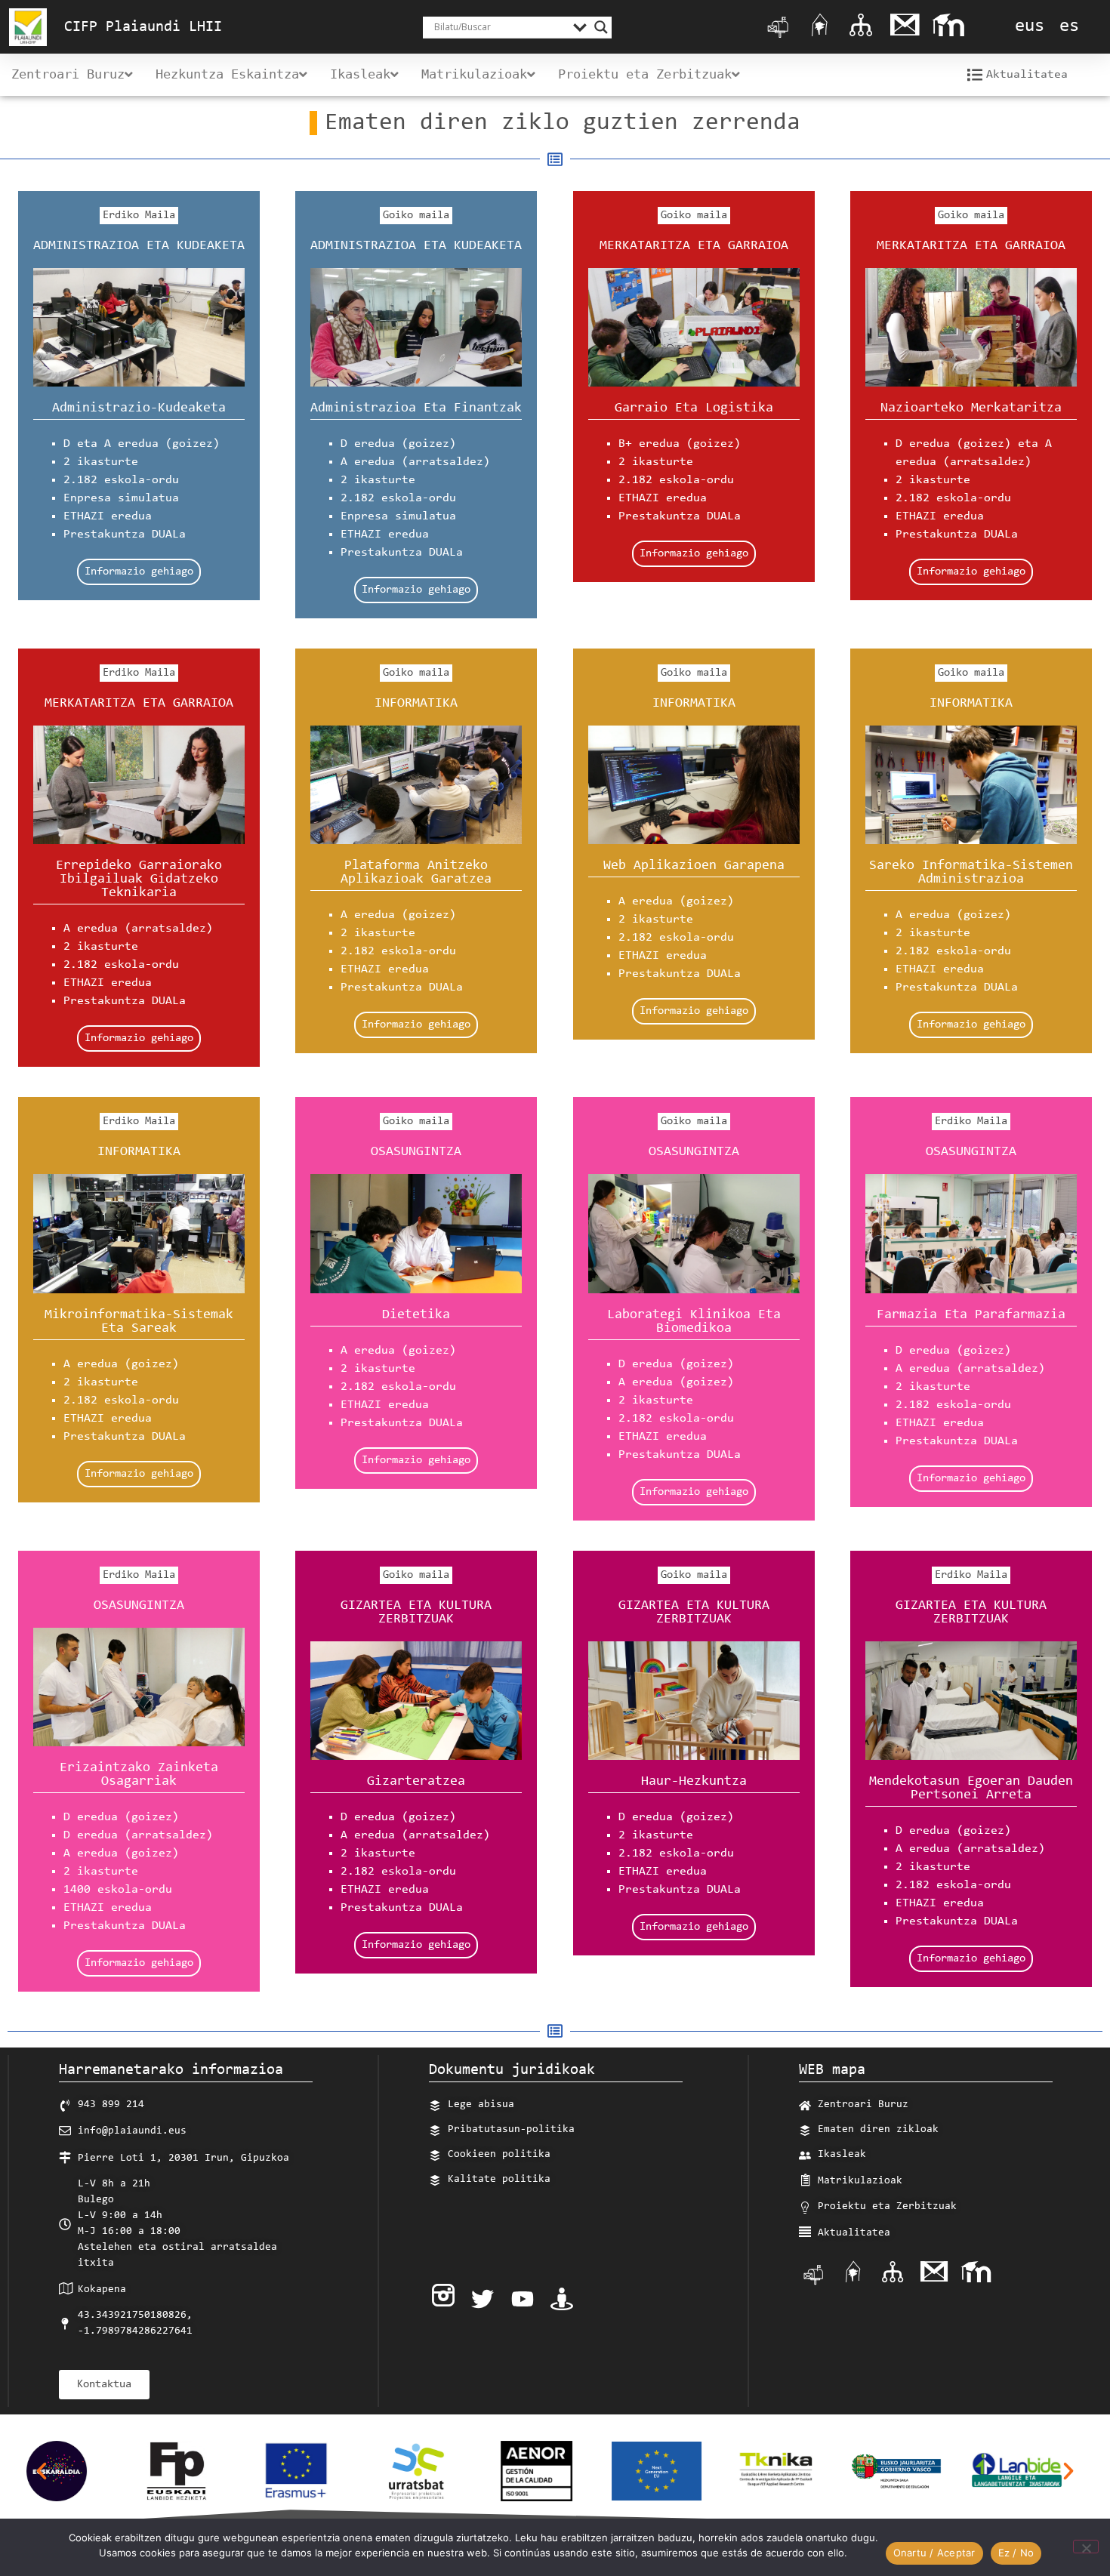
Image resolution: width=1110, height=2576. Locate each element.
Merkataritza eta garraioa (694, 246)
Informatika (416, 704)
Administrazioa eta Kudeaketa (139, 246)
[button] (42, 2471)
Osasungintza (416, 1152)
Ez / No (1016, 2553)
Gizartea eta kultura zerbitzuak (416, 1613)
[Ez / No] (1086, 2547)
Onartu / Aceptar (934, 2553)
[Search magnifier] (601, 27)
